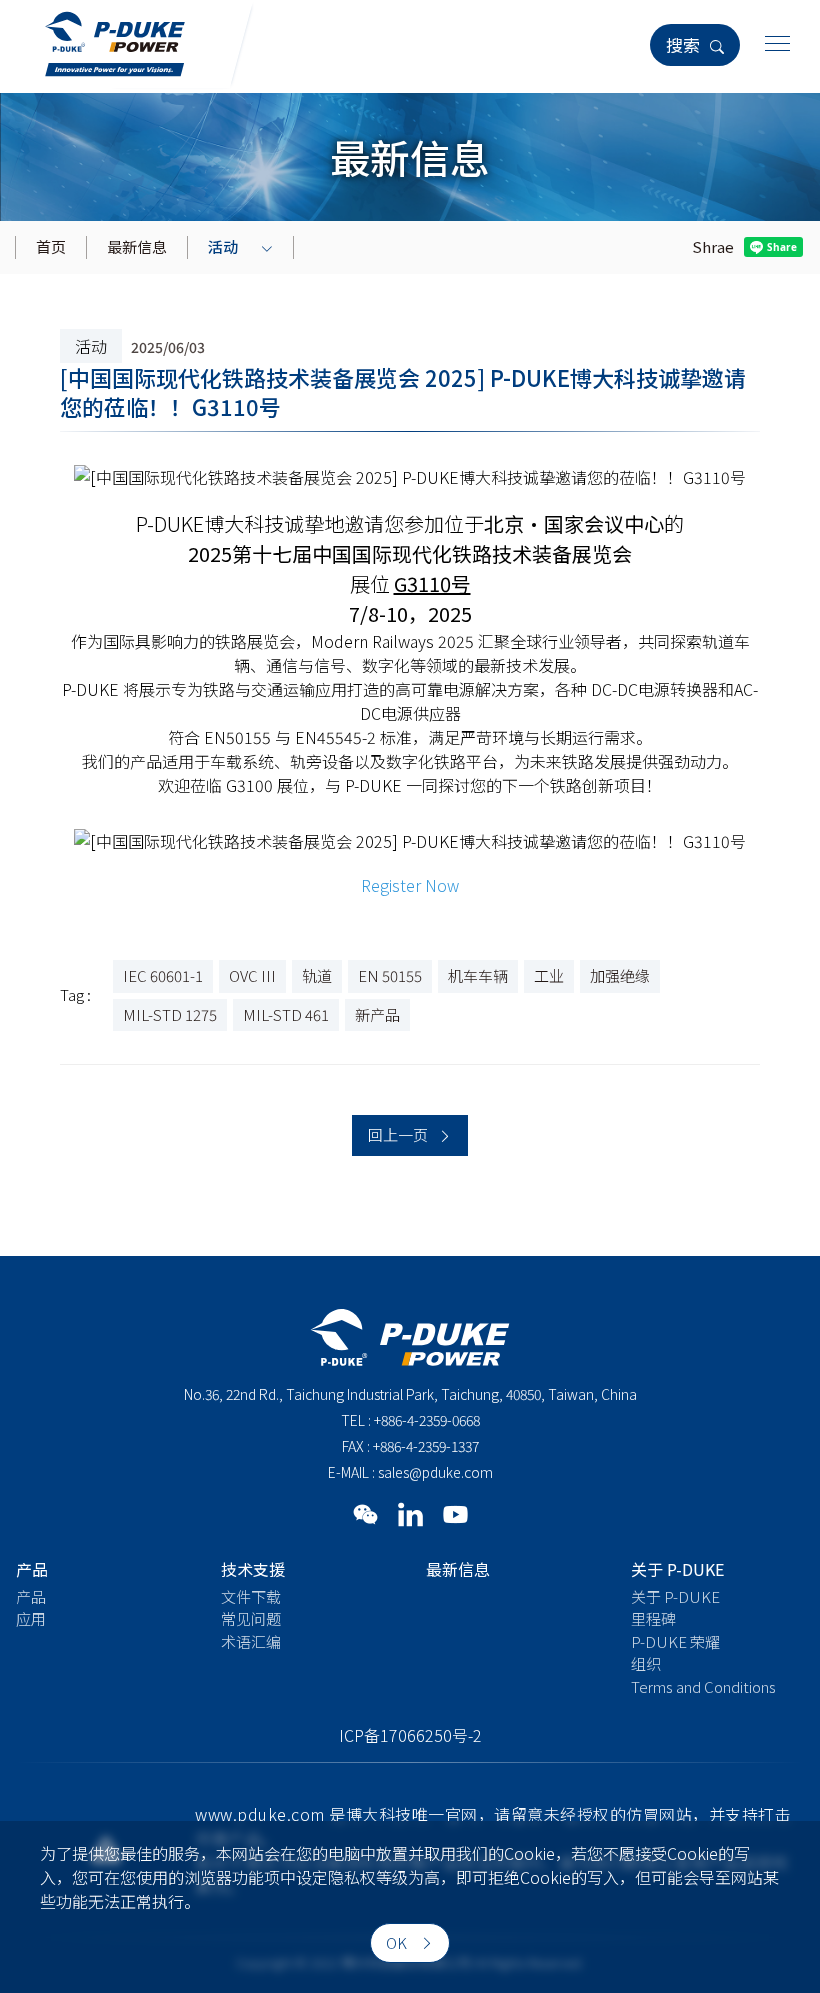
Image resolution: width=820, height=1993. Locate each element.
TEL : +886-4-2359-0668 (410, 1420)
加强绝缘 (620, 975)
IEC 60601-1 (163, 975)
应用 (31, 1618)
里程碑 (653, 1618)
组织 (646, 1663)
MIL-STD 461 (286, 1014)
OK (398, 1942)
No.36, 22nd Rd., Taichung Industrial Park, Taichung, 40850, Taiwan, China (410, 1394)
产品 (31, 1596)
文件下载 (251, 1596)
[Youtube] (455, 1513)
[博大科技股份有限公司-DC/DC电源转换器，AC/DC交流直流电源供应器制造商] (115, 41)
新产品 (377, 1014)
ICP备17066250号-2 (410, 1735)
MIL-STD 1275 (170, 1014)
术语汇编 (251, 1641)
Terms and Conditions (703, 1686)
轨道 (317, 975)
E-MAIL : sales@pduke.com (410, 1472)
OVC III (252, 975)
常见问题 (251, 1618)
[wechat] (365, 1513)
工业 (549, 975)
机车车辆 (478, 975)
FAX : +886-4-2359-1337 (410, 1446)
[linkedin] (410, 1513)
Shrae (713, 246)
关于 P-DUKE (675, 1596)
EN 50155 (390, 975)
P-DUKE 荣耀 (675, 1641)
